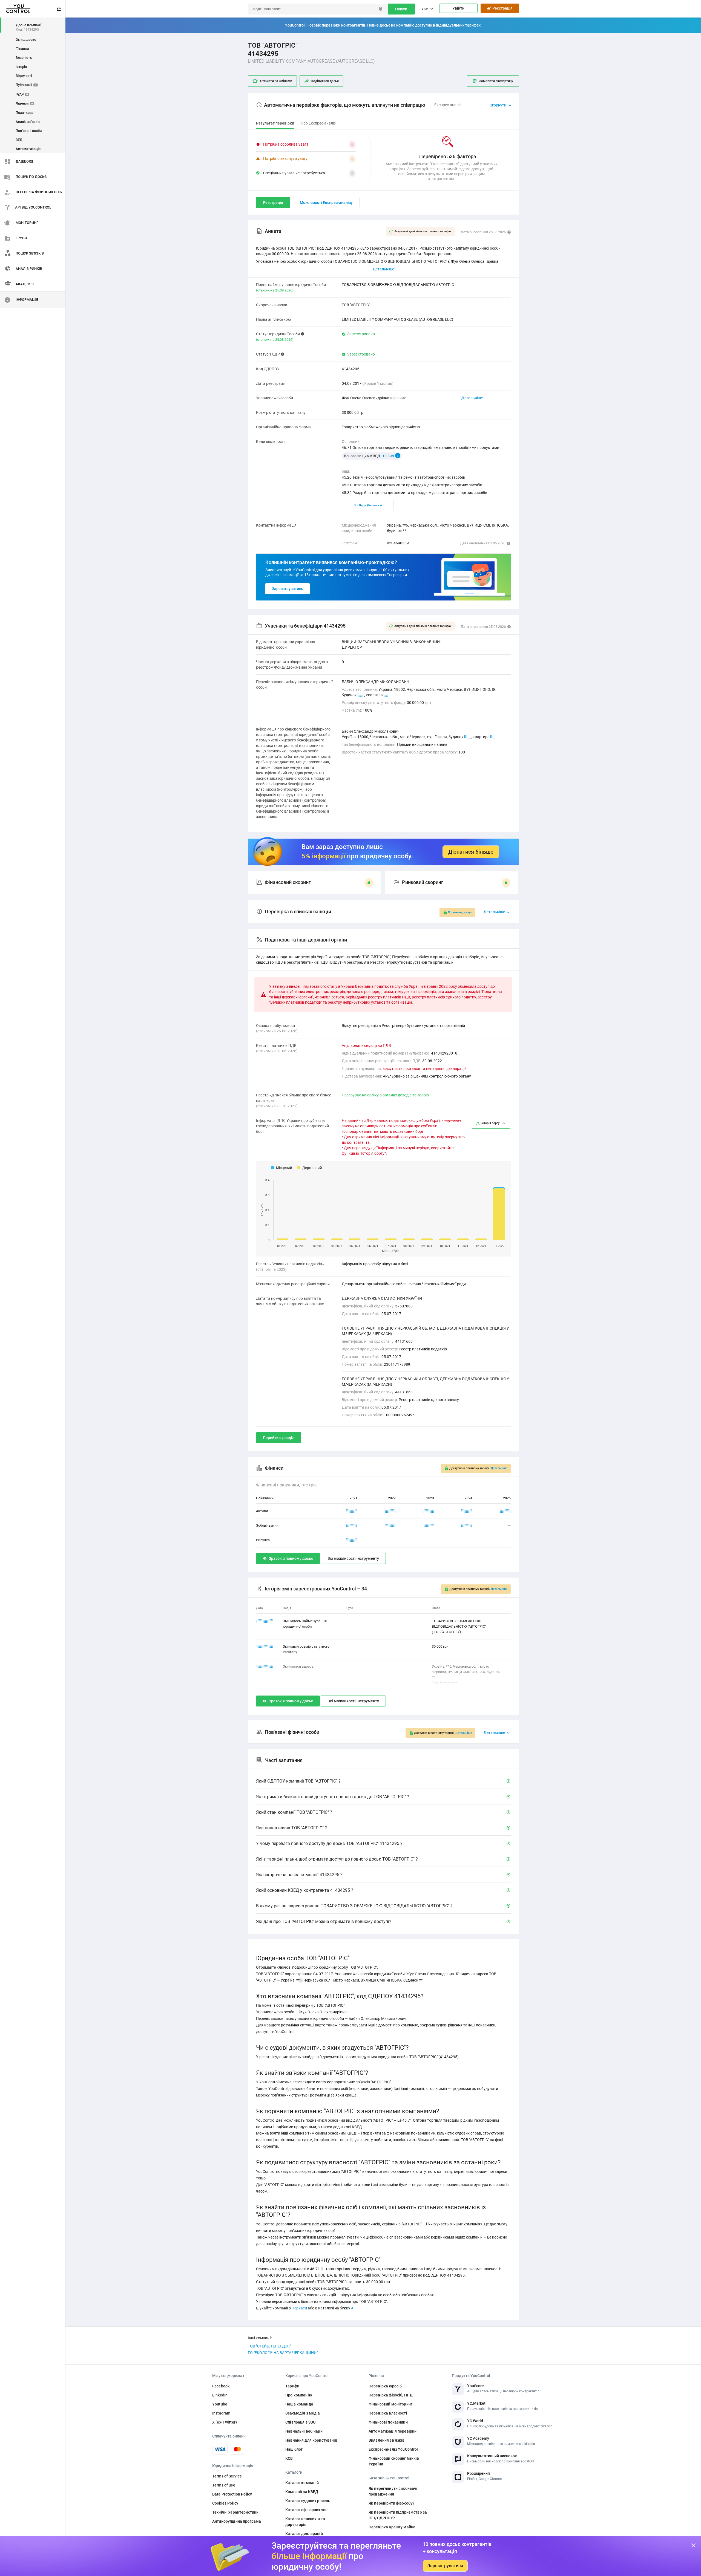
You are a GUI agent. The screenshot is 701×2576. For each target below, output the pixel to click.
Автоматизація (28, 149)
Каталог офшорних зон (306, 2510)
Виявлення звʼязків (387, 2440)
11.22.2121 (265, 1646)
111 (361, 695)
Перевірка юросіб (385, 2386)
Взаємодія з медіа (303, 2413)
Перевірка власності (388, 2413)
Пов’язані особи (29, 131)
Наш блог (294, 2449)
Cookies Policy (225, 2503)
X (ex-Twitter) (225, 2422)
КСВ (289, 2458)
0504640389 (398, 543)
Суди (22, 94)
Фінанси (22, 49)
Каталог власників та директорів (305, 2522)
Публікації (26, 85)
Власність (24, 58)
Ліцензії (24, 103)
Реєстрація (502, 8)
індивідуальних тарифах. (459, 25)
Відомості (24, 76)
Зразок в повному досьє (291, 1558)
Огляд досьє (26, 40)
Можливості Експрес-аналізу (326, 203)
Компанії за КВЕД (302, 2492)
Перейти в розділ (279, 1438)
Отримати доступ (460, 912)
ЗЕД (19, 140)
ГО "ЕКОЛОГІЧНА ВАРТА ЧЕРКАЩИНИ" (283, 2353)
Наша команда (299, 2404)
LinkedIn (220, 2395)
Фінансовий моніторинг (390, 2404)
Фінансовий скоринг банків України (394, 2461)
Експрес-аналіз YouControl (393, 2449)
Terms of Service (227, 2476)
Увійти (458, 8)
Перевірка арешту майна (392, 2527)
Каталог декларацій (304, 2534)
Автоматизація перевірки (393, 2431)
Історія (21, 67)
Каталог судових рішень (308, 2501)
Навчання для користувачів (311, 2440)
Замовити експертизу (496, 81)
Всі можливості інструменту (353, 1558)
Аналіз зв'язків (28, 122)
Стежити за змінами (276, 81)
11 (493, 737)
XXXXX (352, 1511)
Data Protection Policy (232, 2494)
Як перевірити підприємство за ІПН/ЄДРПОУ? (398, 2515)
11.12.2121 (265, 1621)
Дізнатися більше (471, 852)
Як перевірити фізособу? (391, 2503)
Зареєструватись (288, 589)
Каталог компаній (302, 2483)
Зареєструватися (445, 2566)
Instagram (221, 2413)
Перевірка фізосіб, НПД (391, 2395)
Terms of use (224, 2485)
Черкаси (299, 2308)
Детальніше (472, 398)
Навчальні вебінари (304, 2431)
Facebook (221, 2386)
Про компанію (299, 2395)
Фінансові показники (388, 2422)
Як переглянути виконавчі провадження (393, 2491)
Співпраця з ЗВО (301, 2422)
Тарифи (292, 2386)
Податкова (25, 113)
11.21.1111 (265, 1666)
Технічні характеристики (235, 2512)
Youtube (220, 2404)
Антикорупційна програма (237, 2521)
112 (468, 737)
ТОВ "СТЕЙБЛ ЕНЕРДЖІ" (269, 2346)
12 (386, 695)
